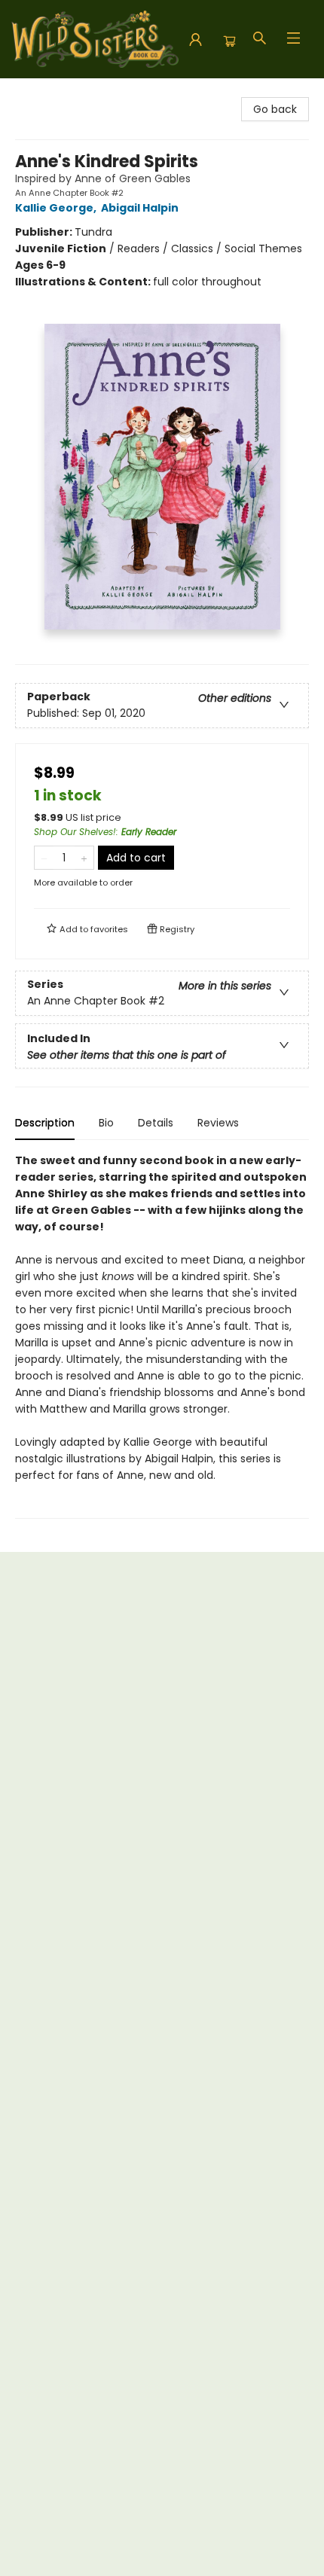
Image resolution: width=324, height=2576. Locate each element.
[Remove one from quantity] (44, 858)
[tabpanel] (162, 1335)
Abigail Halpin (140, 208)
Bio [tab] (106, 1123)
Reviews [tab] (218, 1123)
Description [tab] (45, 1123)
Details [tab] (156, 1123)
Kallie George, (57, 208)
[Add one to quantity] (84, 858)
